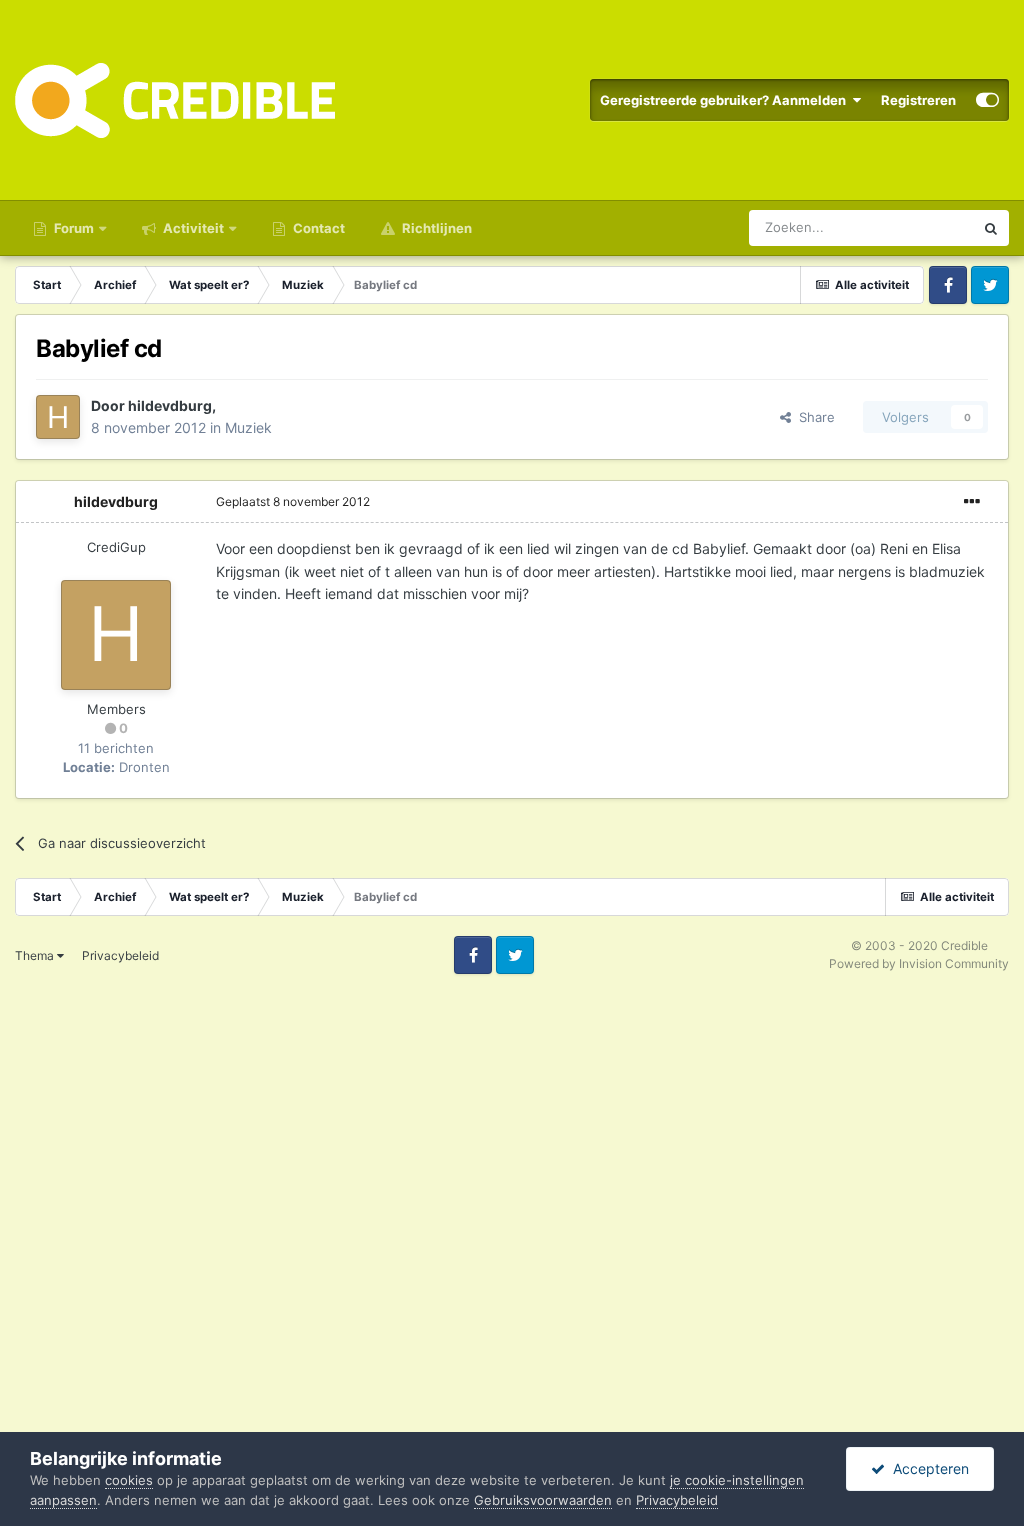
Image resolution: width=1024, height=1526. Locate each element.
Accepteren (927, 1468)
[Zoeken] (991, 228)
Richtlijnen (435, 228)
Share (813, 417)
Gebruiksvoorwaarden (543, 1500)
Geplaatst (293, 501)
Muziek (248, 427)
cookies (129, 1480)
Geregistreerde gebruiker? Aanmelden (726, 100)
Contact (317, 228)
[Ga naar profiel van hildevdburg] (58, 417)
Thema (36, 955)
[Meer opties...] (972, 502)
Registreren (918, 100)
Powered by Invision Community (919, 963)
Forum (72, 228)
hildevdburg (170, 405)
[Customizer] (987, 100)
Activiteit (192, 228)
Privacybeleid (120, 955)
